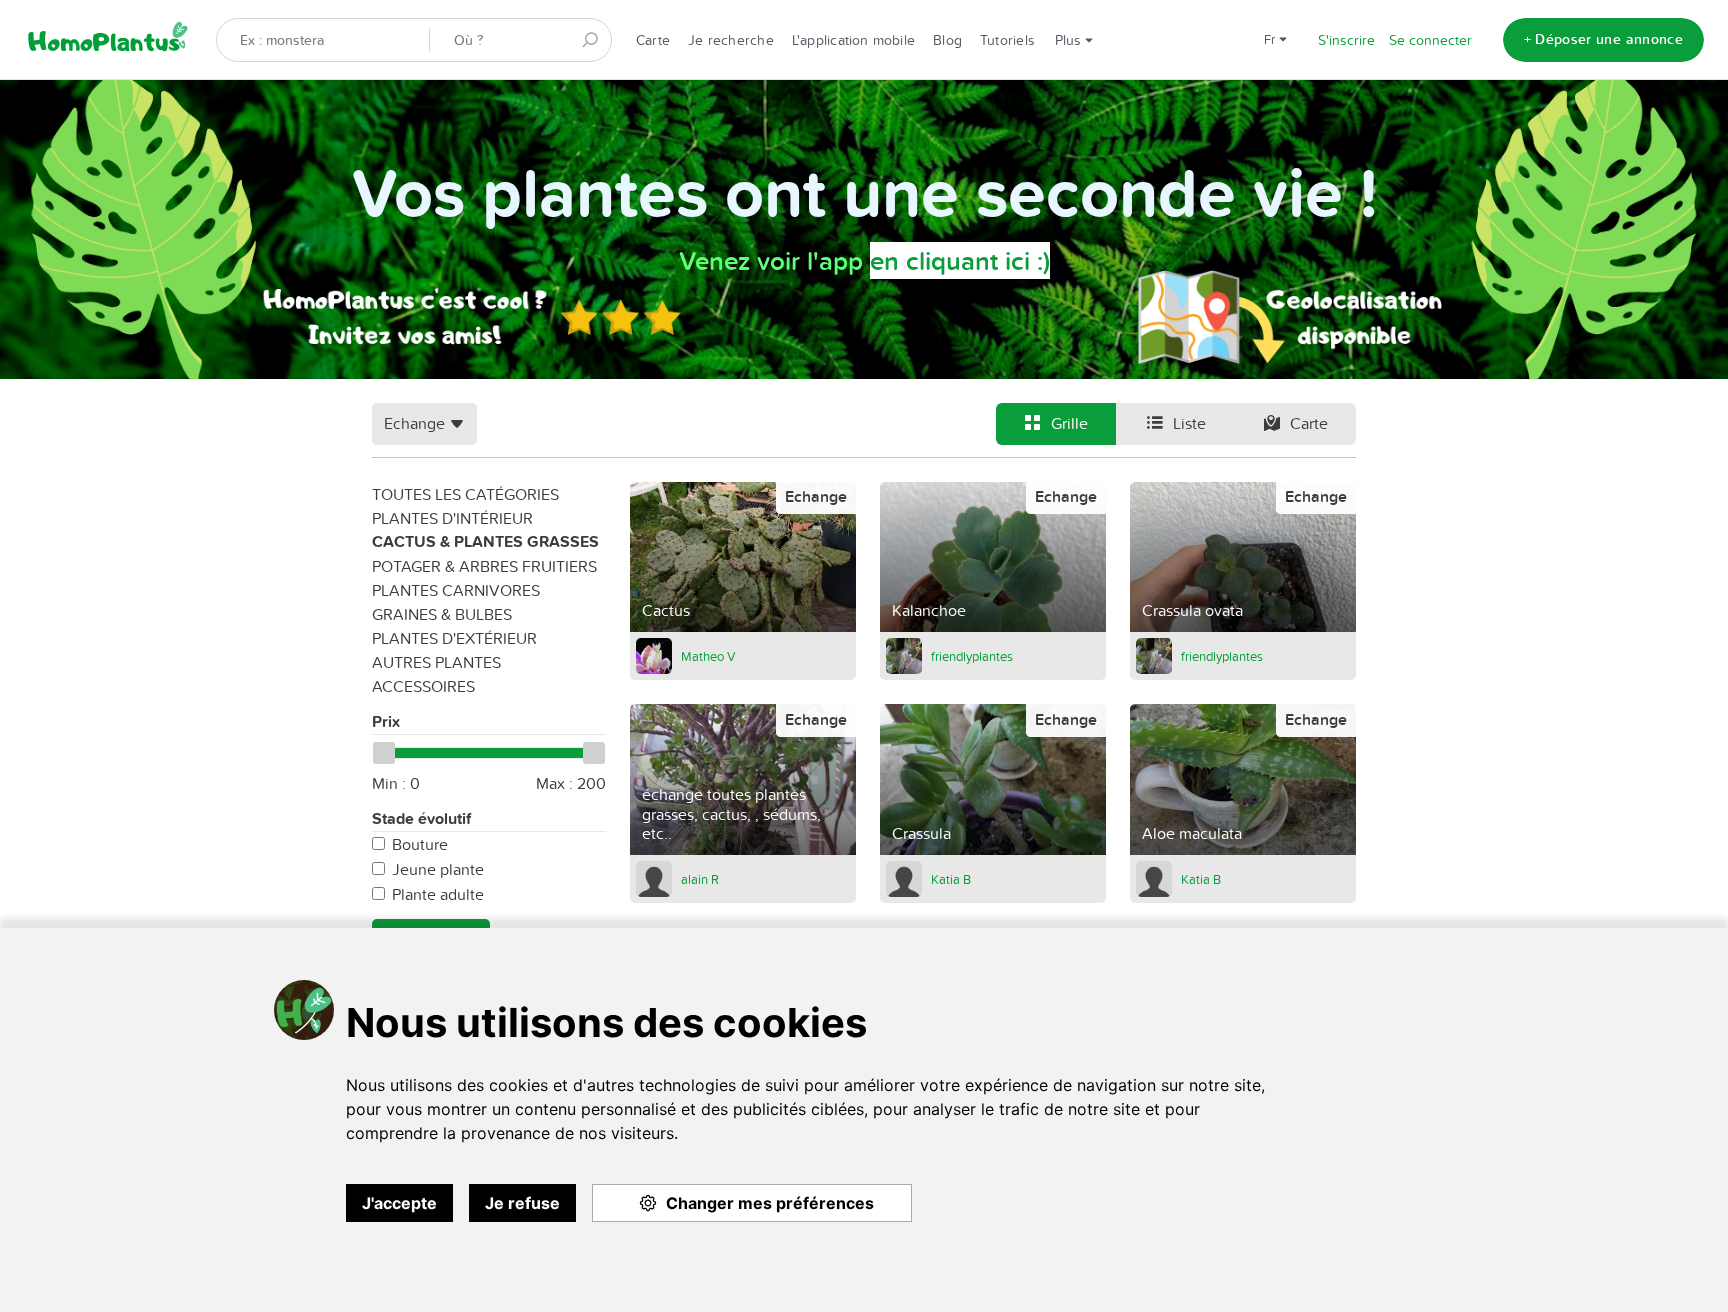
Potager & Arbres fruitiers (484, 566)
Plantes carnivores (456, 590)
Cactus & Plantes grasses (485, 541)
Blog (947, 40)
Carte (653, 40)
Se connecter (1430, 40)
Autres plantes (436, 662)
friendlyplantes (972, 656)
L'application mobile (853, 40)
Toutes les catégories (465, 494)
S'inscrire (1346, 40)
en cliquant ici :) (960, 260)
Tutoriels (1007, 40)
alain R (700, 879)
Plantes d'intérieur (452, 518)
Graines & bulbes (442, 614)
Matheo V (708, 656)
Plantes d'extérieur (454, 638)
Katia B (951, 879)
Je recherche (731, 40)
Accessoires (423, 686)
